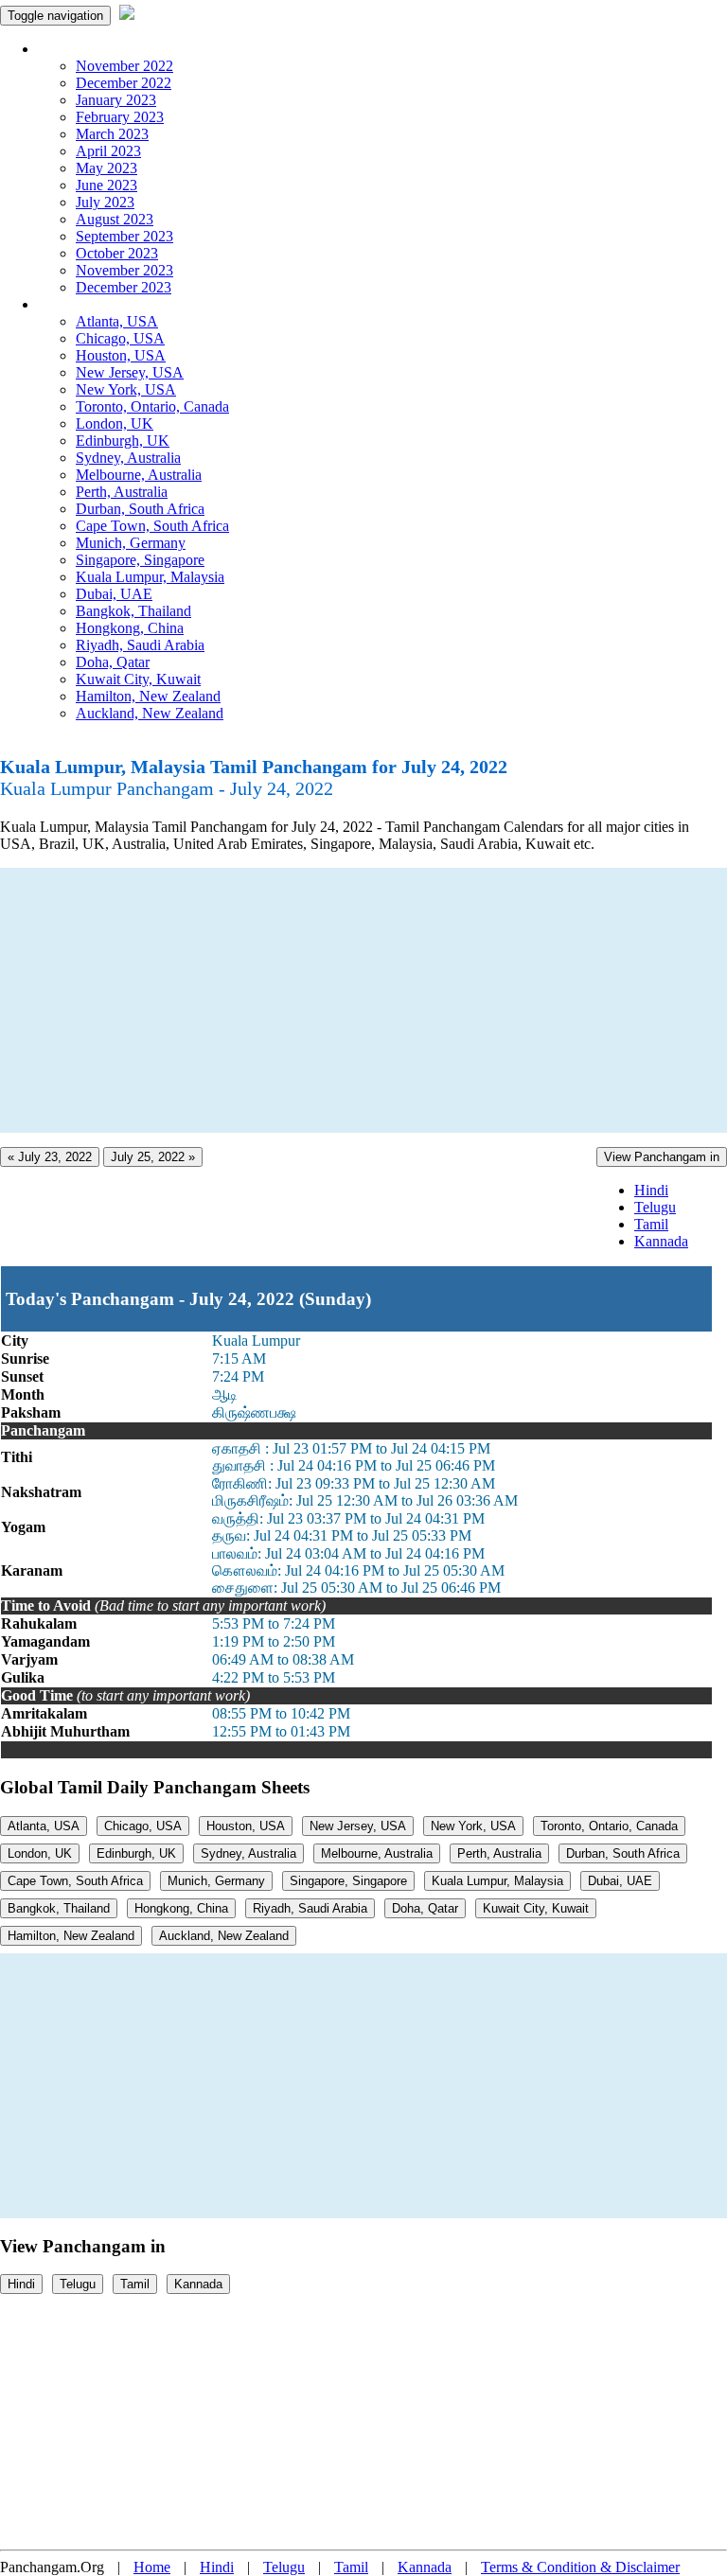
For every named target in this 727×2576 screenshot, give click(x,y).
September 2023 (124, 236)
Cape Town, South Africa (152, 526)
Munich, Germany (131, 543)
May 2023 (106, 168)
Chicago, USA (120, 338)
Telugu (655, 1207)
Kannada (661, 1241)
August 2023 (115, 219)
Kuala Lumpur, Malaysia (150, 577)
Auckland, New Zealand (150, 713)
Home (152, 2567)
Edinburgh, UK (123, 441)
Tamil (651, 1224)
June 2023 (106, 185)
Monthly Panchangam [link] (104, 49)
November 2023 (124, 270)
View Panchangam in (662, 1157)
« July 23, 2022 (50, 1157)
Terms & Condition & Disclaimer (580, 2567)
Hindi (651, 1190)
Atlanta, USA (117, 321)
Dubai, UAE (114, 594)
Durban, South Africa (140, 509)
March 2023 (112, 134)
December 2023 (124, 287)
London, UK (115, 423)
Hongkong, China (130, 628)
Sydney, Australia (128, 458)
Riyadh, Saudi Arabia (140, 645)
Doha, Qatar (113, 662)
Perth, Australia (122, 492)
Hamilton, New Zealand (148, 696)
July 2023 (105, 202)
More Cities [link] (73, 304)
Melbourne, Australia (139, 475)
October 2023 (117, 253)
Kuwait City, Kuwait (138, 679)
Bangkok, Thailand (133, 611)
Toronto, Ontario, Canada (152, 406)
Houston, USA (121, 355)
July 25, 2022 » (153, 1157)
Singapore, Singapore (140, 560)
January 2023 (116, 100)
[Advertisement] (363, 1000)
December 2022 (124, 83)
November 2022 (124, 66)
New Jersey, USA (130, 372)
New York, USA (126, 389)
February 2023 (120, 117)
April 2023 (108, 151)
